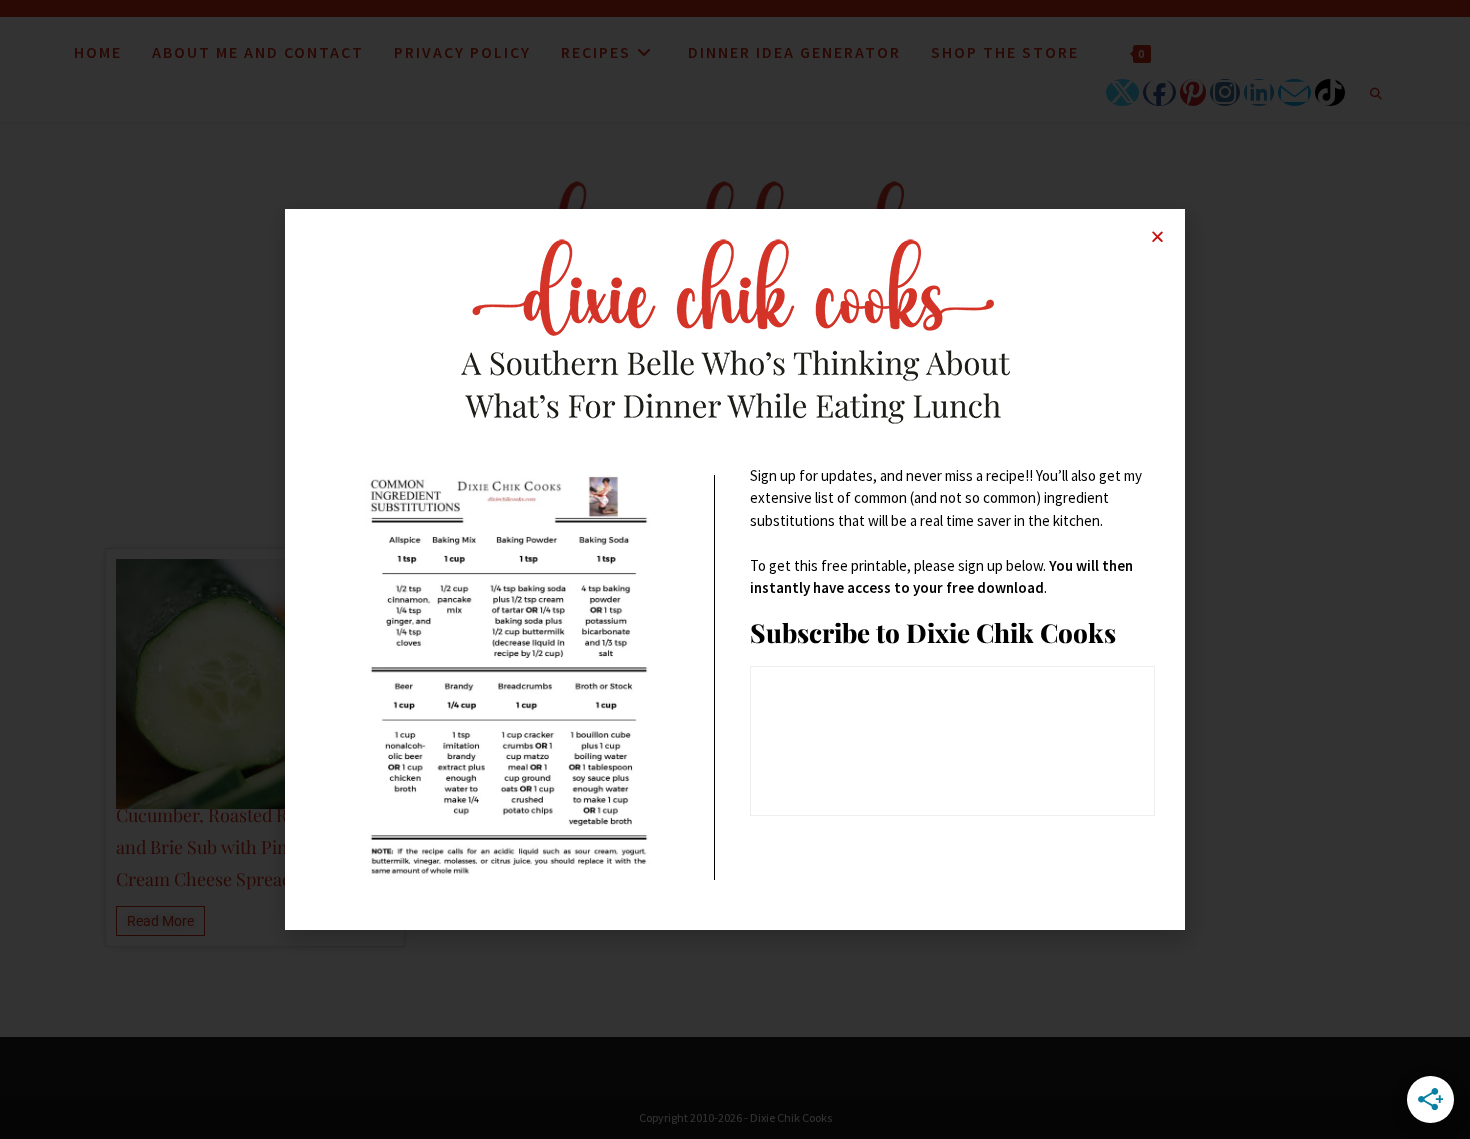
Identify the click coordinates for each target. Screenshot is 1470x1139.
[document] (735, 569)
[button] (1157, 236)
